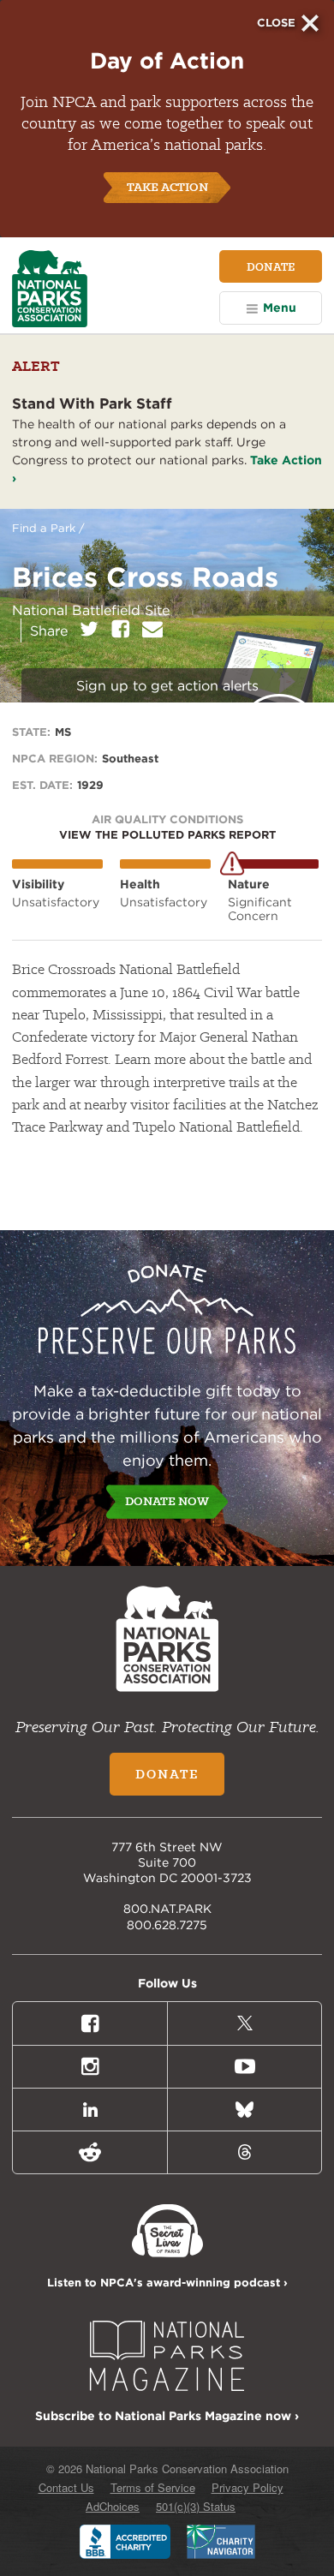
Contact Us (66, 2487)
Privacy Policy (248, 2487)
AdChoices (113, 2506)
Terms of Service (153, 2487)
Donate (271, 266)
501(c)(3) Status (196, 2506)
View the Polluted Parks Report (167, 835)
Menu (280, 308)
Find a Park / (48, 528)
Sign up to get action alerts (167, 686)
